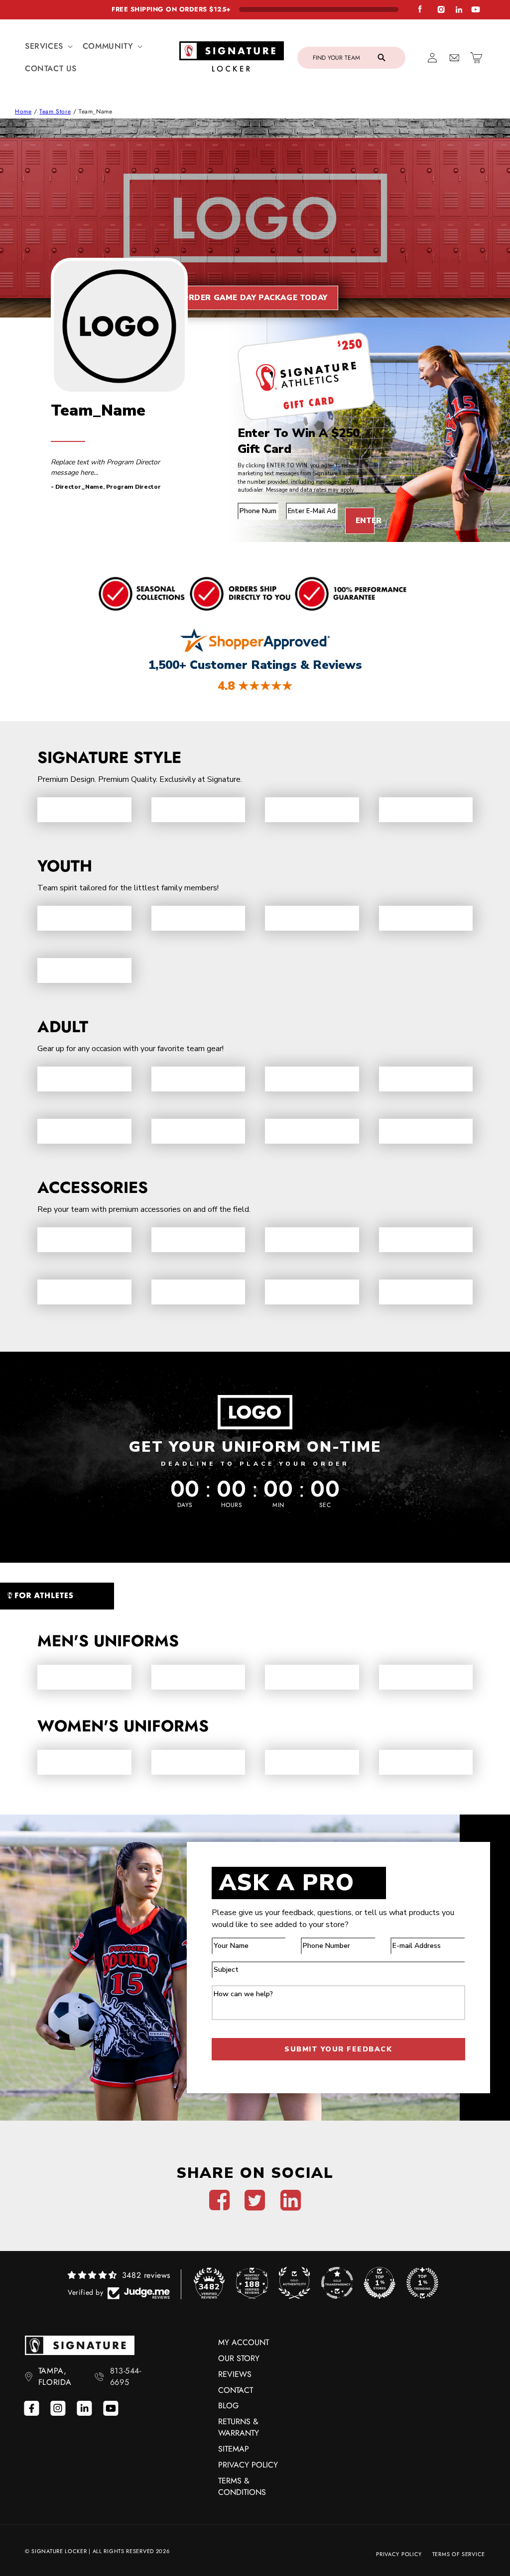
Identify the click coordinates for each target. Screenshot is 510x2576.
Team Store (55, 111)
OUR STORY (239, 2358)
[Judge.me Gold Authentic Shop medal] (294, 2283)
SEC (325, 1505)
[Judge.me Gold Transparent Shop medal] (337, 2283)
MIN (278, 1505)
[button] (48, 47)
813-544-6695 (126, 2376)
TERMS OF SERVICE (459, 2554)
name (223, 1934)
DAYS (185, 1505)
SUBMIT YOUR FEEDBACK (338, 2049)
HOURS (232, 1505)
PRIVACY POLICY (248, 2465)
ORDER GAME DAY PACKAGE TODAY (255, 298)
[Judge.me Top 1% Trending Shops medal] (422, 2283)
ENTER (365, 521)
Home (23, 111)
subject (227, 1958)
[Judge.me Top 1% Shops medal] (380, 2283)
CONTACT (236, 2390)
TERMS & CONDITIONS (242, 2486)
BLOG (228, 2406)
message (230, 1982)
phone (251, 499)
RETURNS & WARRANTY (239, 2427)
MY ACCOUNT (244, 2342)
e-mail (299, 499)
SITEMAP (234, 2449)
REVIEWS (235, 2374)
